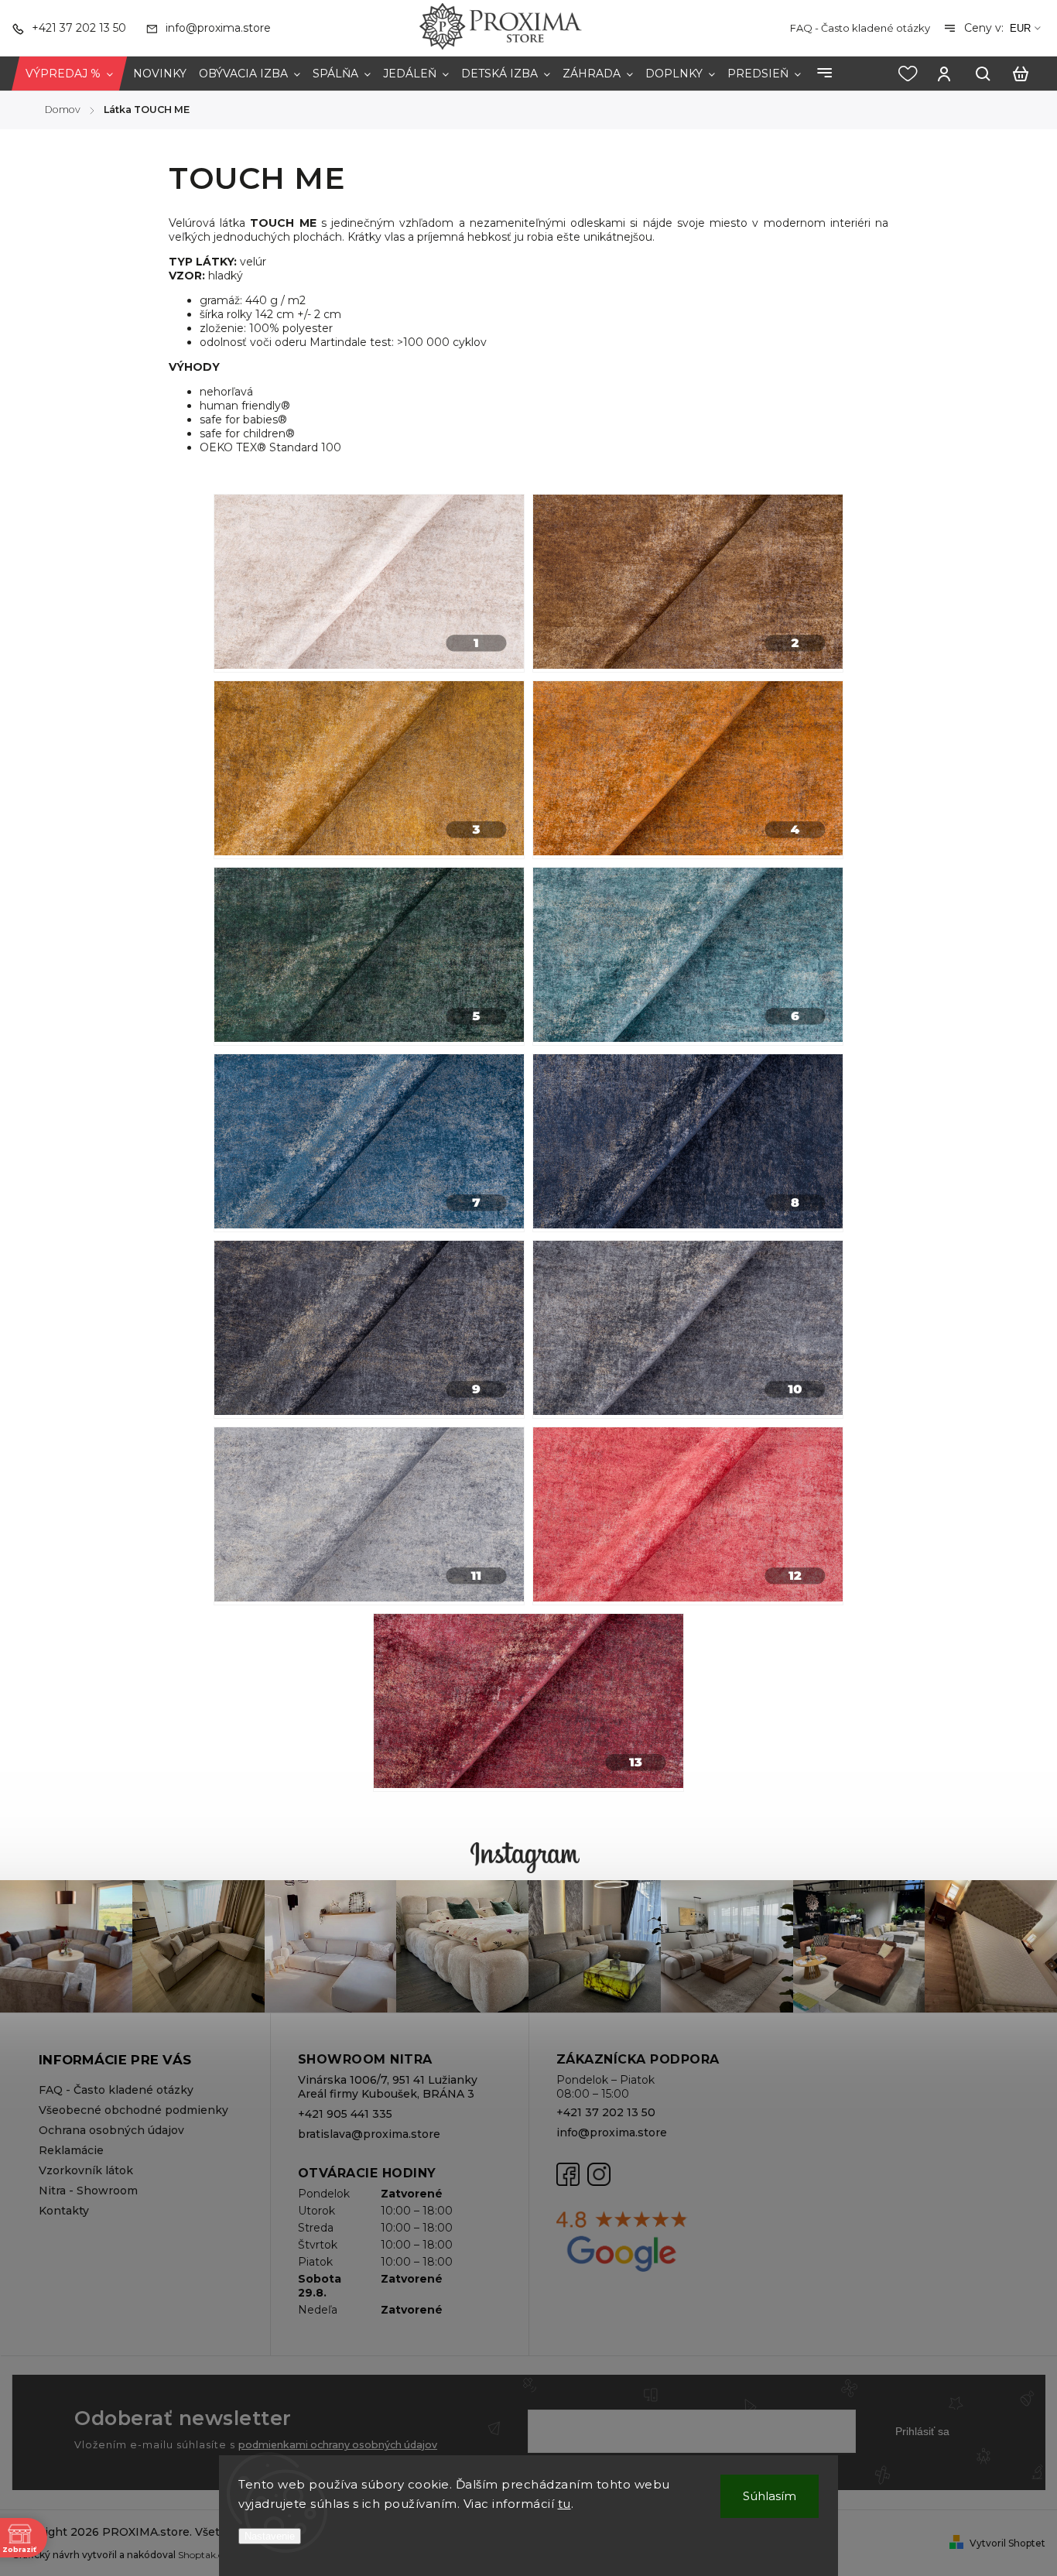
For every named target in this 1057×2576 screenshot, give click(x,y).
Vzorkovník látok (86, 2170)
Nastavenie (270, 2536)
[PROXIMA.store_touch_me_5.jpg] (369, 956)
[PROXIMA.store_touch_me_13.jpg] (528, 1702)
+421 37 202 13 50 (606, 2112)
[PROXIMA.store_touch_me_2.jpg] (688, 583)
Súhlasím (770, 2496)
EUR (1020, 28)
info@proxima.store (612, 2132)
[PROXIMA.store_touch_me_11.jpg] (369, 1516)
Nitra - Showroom (88, 2191)
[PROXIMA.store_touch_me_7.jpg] (369, 1143)
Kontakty (64, 2211)
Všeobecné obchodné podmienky (133, 2110)
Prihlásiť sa (922, 2431)
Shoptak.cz (203, 2555)
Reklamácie (71, 2150)
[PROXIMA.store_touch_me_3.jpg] (369, 770)
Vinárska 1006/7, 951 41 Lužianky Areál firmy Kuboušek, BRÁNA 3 (388, 2087)
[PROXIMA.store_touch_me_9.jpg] (369, 1329)
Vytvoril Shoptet (1007, 2543)
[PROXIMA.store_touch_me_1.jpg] (369, 583)
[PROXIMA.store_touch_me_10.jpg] (688, 1329)
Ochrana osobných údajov (111, 2130)
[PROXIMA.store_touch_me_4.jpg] (688, 770)
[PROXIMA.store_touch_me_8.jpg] (688, 1143)
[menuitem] (69, 74)
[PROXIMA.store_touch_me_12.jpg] (688, 1516)
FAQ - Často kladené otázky (860, 28)
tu (564, 2504)
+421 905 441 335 (345, 2114)
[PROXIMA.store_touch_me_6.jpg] (688, 956)
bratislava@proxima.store (369, 2134)
